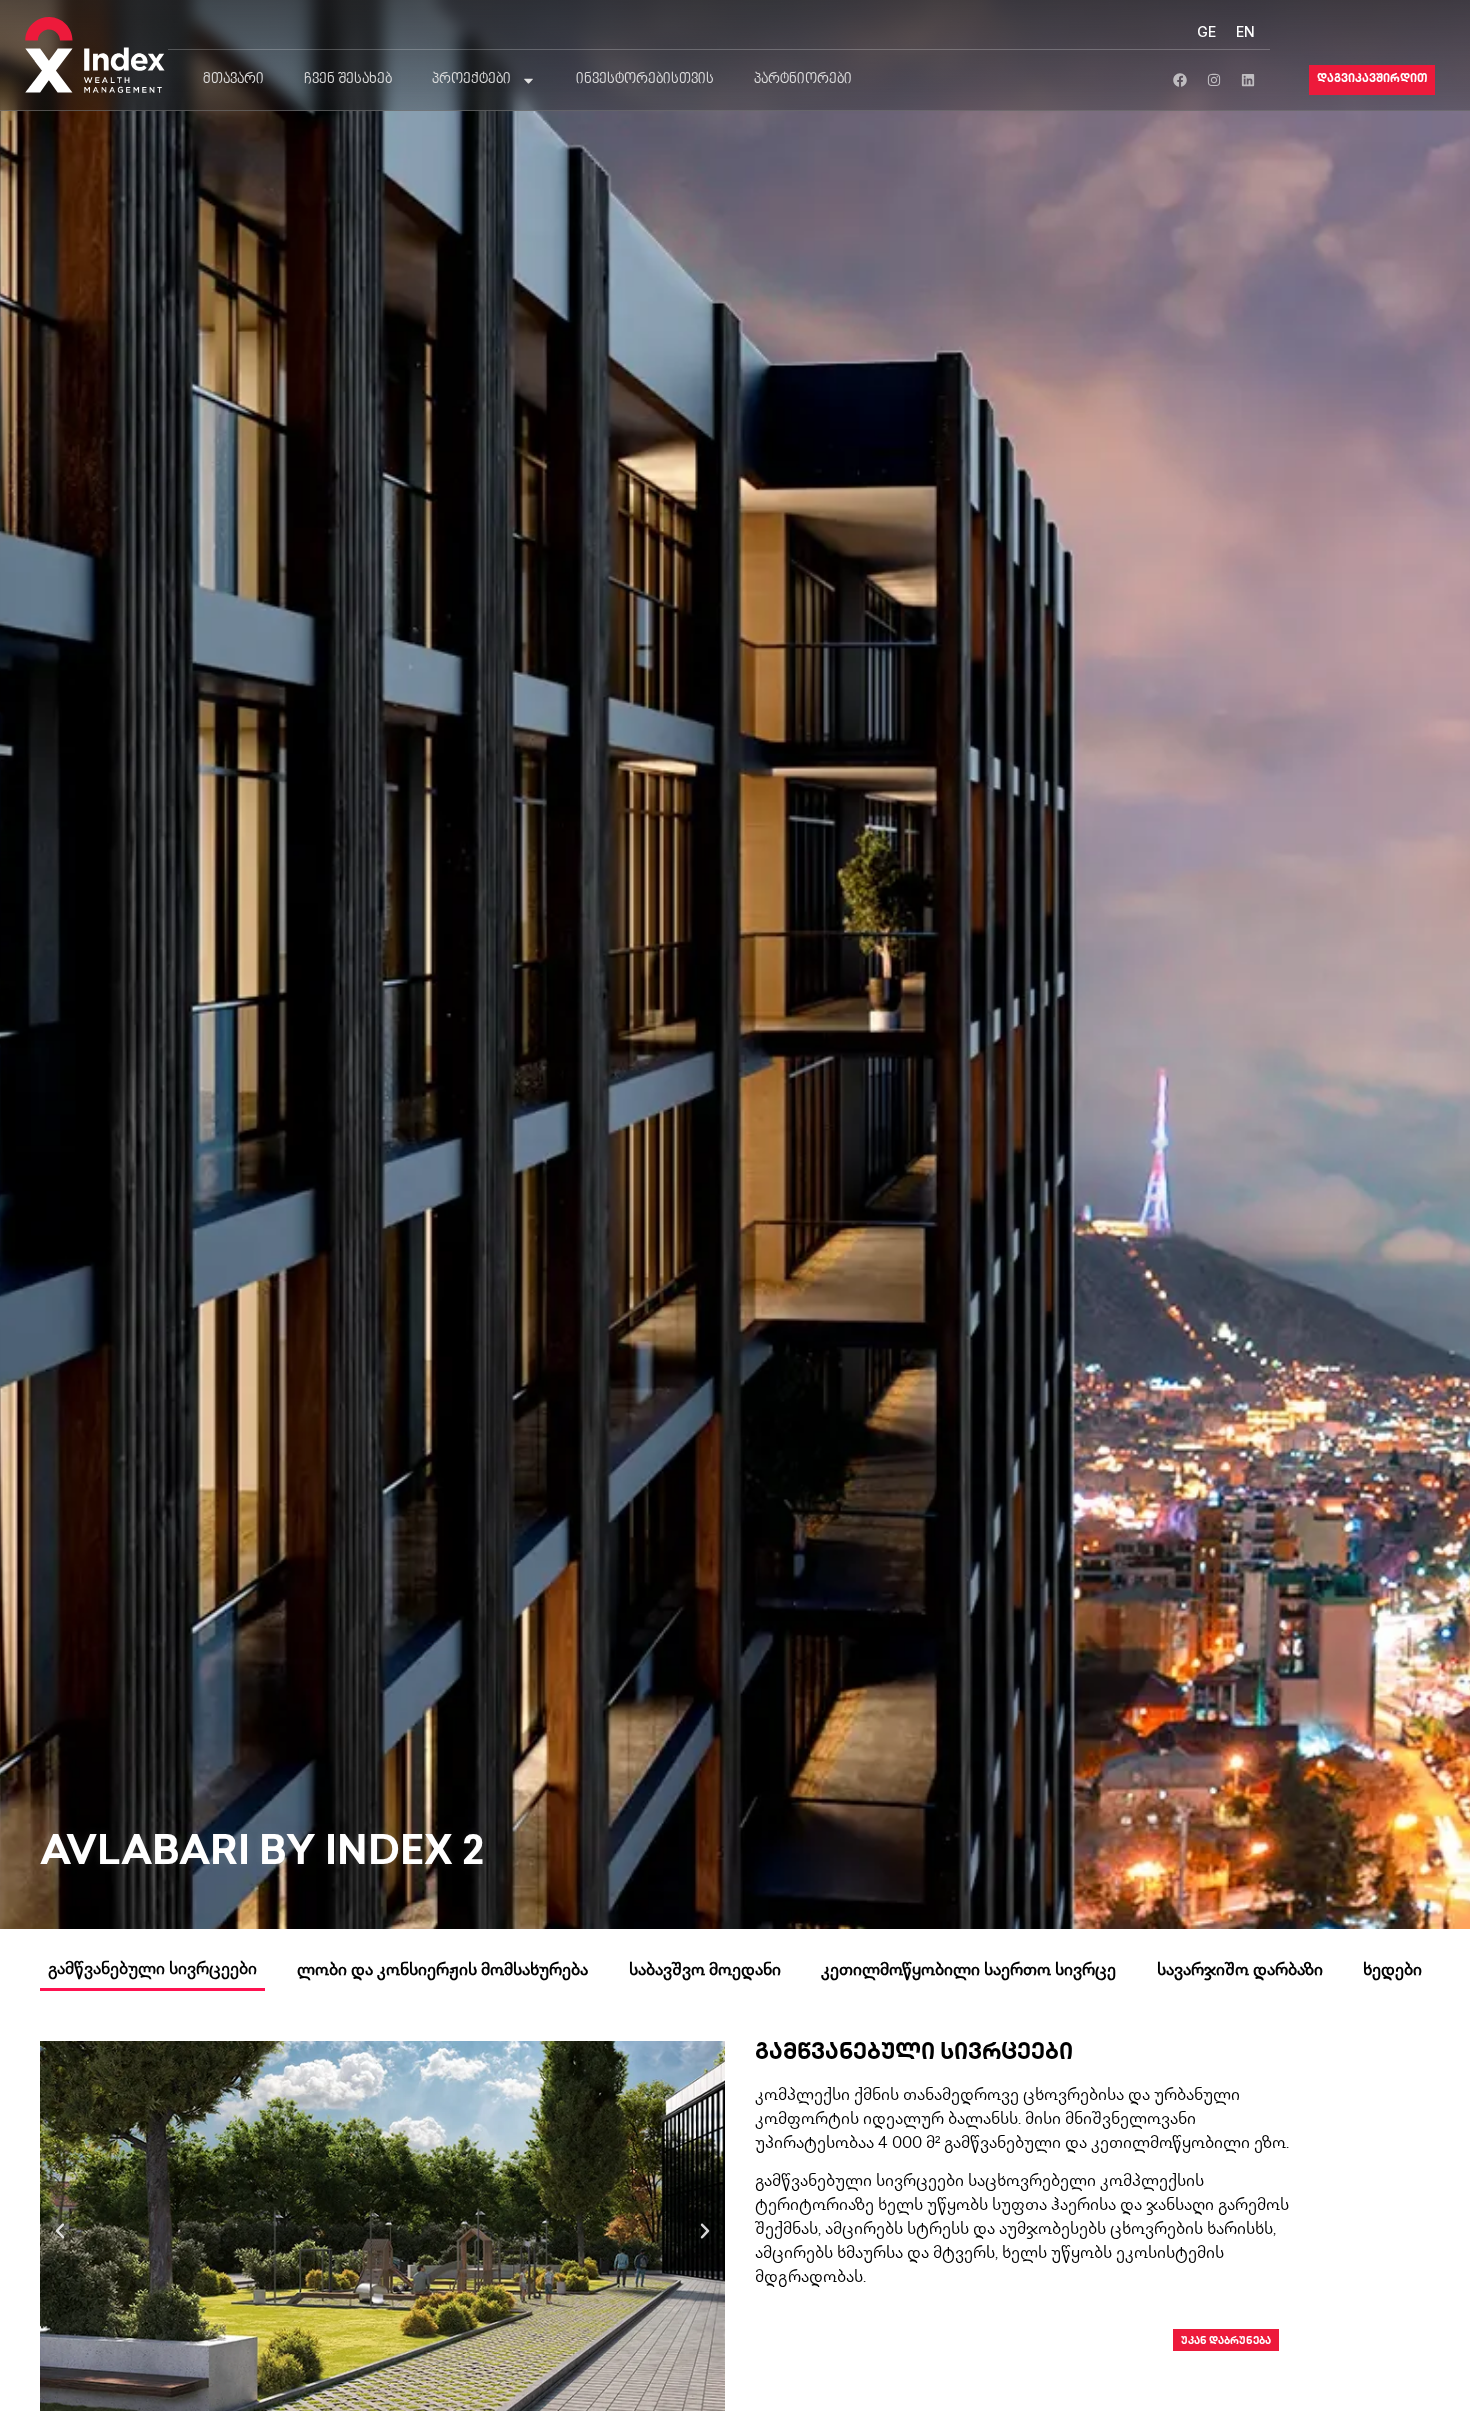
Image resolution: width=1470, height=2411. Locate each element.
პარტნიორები (803, 79)
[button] (60, 2231)
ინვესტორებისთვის (645, 79)
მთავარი (233, 79)
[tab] (152, 1975)
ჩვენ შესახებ (348, 79)
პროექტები (471, 79)
